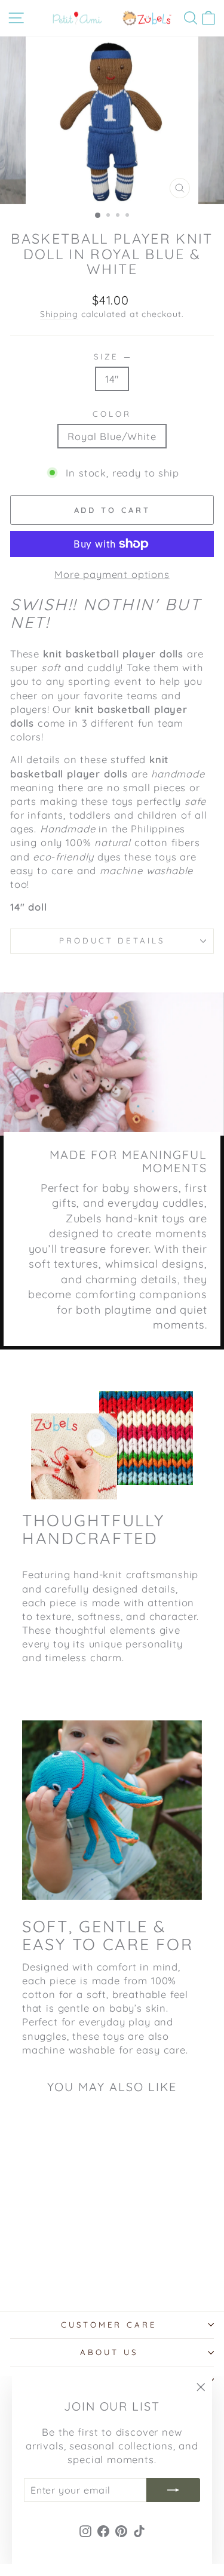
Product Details (112, 940)
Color (112, 414)
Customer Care (109, 2325)
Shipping (59, 314)
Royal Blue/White (112, 436)
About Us (109, 2352)
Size (112, 356)
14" (112, 379)
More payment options (112, 574)
